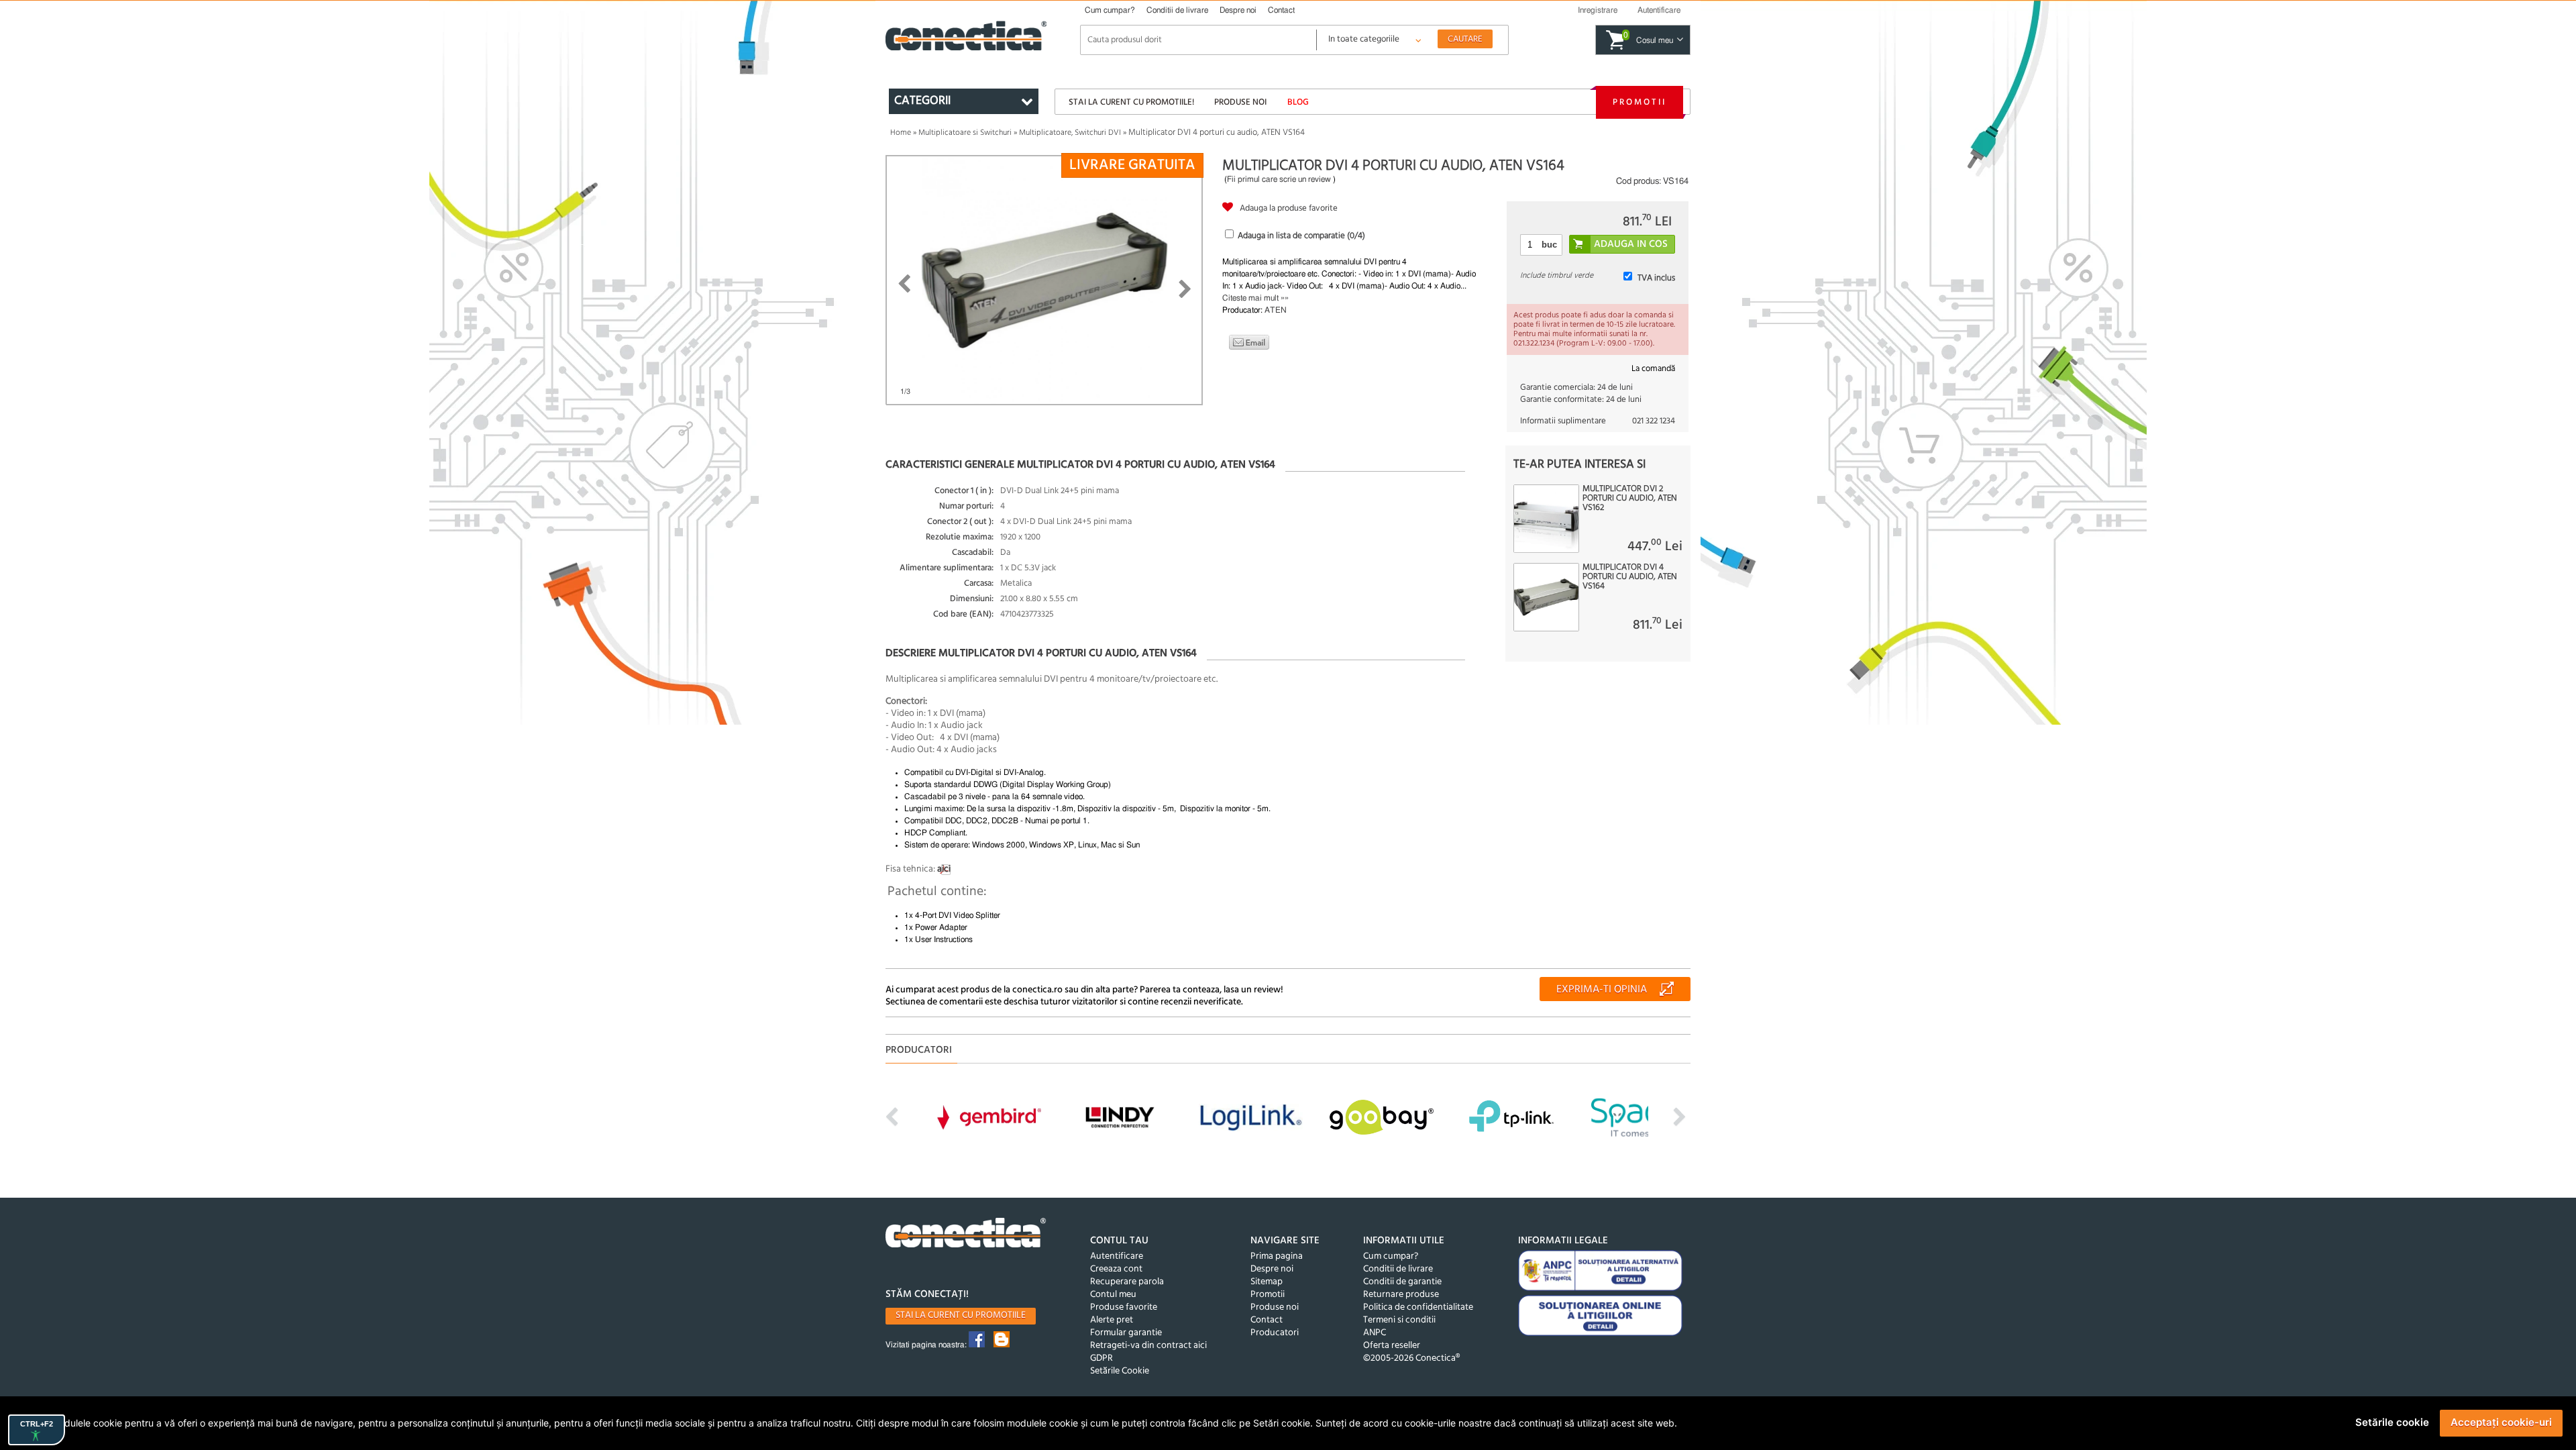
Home (901, 133)
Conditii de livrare (1177, 10)
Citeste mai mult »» (1255, 298)
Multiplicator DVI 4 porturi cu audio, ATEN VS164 (1630, 577)
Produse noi (1240, 102)
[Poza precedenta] (904, 284)
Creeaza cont (1116, 1269)
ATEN (1276, 310)
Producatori (1275, 1333)
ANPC (1375, 1333)
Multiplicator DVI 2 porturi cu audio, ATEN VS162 (1630, 499)
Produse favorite (1124, 1307)
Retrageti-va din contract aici (1148, 1346)
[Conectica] (966, 1234)
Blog (1298, 102)
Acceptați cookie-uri (2501, 1422)
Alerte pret (1112, 1320)
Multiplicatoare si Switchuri (965, 133)
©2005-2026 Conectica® (1411, 1358)
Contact (1281, 10)
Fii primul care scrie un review (1279, 179)
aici (944, 869)
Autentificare (1117, 1256)
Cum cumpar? (1110, 10)
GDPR (1102, 1358)
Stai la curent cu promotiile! (1131, 102)
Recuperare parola (1127, 1282)
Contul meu (1113, 1295)
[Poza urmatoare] (1185, 289)
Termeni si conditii (1399, 1320)
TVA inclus (1656, 278)
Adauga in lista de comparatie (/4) (1301, 236)
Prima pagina (1277, 1256)
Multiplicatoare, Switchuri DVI (1070, 133)
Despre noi (1238, 10)
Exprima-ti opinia (1602, 990)
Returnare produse (1401, 1295)
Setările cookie (2392, 1422)
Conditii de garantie (1402, 1282)
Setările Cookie (1120, 1371)
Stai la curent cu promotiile (961, 1315)
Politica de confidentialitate (1418, 1307)
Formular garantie (1126, 1333)
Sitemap (1267, 1282)
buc (1549, 245)
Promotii (1640, 102)
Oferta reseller (1392, 1346)
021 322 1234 (1654, 421)
